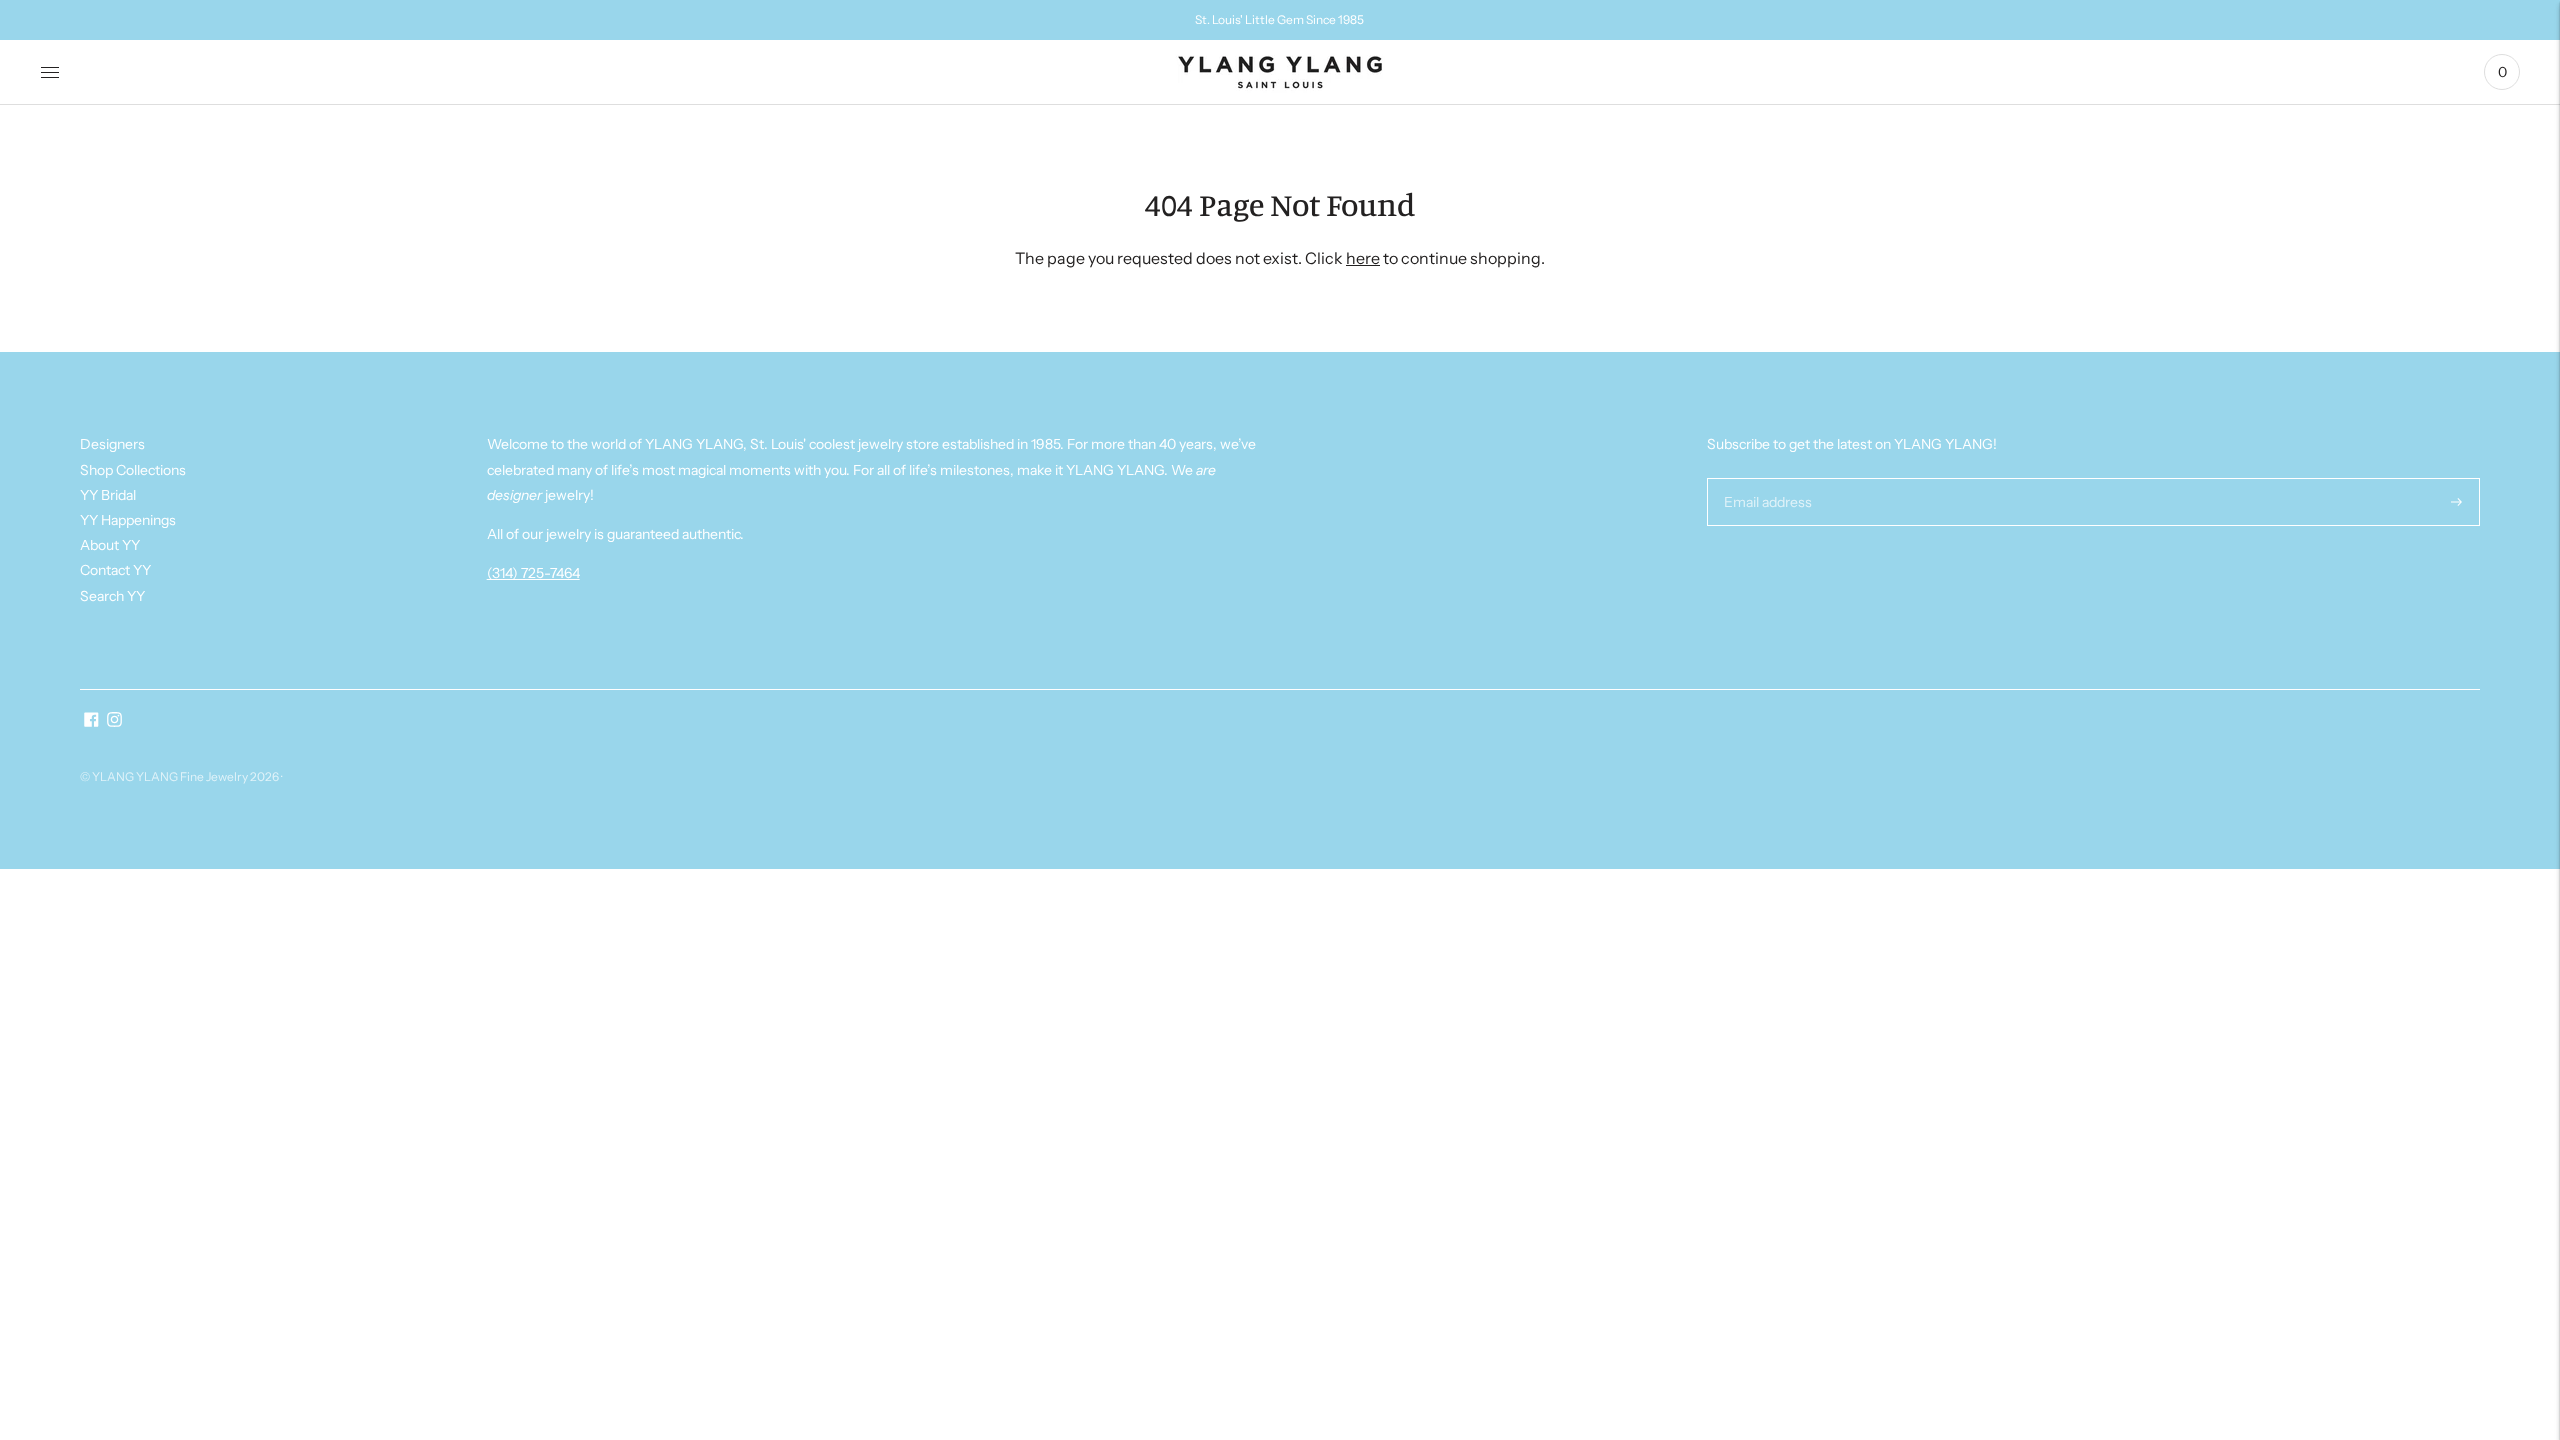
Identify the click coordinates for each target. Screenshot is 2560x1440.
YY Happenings (128, 520)
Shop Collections (133, 470)
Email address (1765, 477)
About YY (110, 545)
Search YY (112, 596)
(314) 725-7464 (533, 573)
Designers (112, 444)
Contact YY (115, 570)
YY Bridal (108, 495)
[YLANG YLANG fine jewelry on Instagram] (114, 722)
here (1363, 258)
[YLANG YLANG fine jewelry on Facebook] (91, 722)
